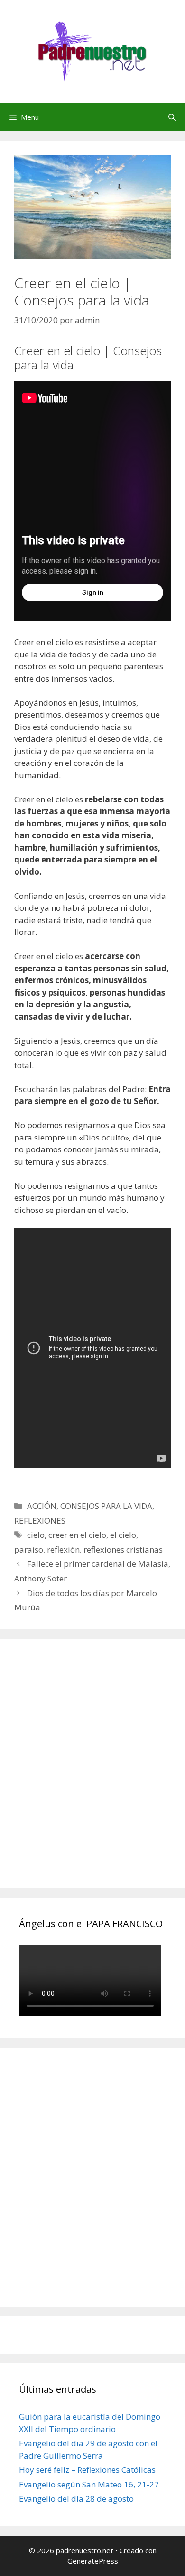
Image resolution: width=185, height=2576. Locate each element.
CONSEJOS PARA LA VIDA (106, 1506)
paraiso (29, 1549)
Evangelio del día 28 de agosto (76, 2499)
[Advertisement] (92, 1774)
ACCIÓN (42, 1506)
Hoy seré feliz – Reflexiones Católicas (87, 2470)
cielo (36, 1535)
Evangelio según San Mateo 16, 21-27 (89, 2484)
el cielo (123, 1535)
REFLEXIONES (40, 1521)
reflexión (63, 1549)
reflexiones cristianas (123, 1549)
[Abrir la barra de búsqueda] (172, 117)
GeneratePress (93, 2561)
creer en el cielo (77, 1535)
